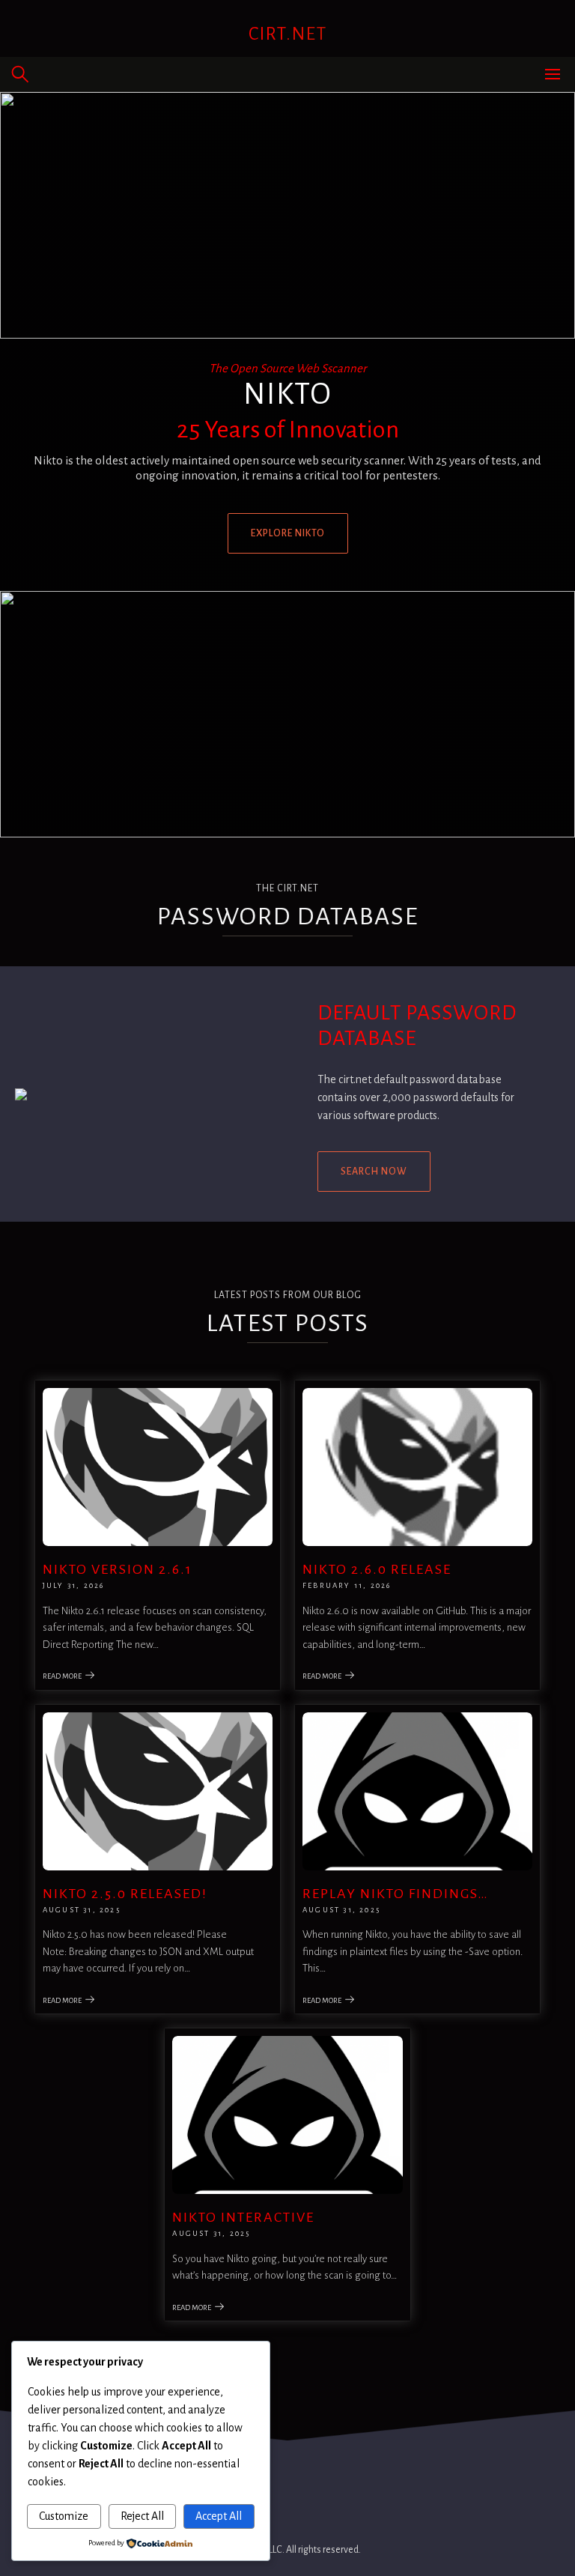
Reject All (142, 2516)
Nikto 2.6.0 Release (377, 1569)
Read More (62, 1676)
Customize (64, 2516)
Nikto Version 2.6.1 (118, 1569)
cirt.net (288, 34)
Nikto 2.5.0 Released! (125, 1894)
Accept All (219, 2516)
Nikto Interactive (243, 2217)
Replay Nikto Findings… (396, 1894)
